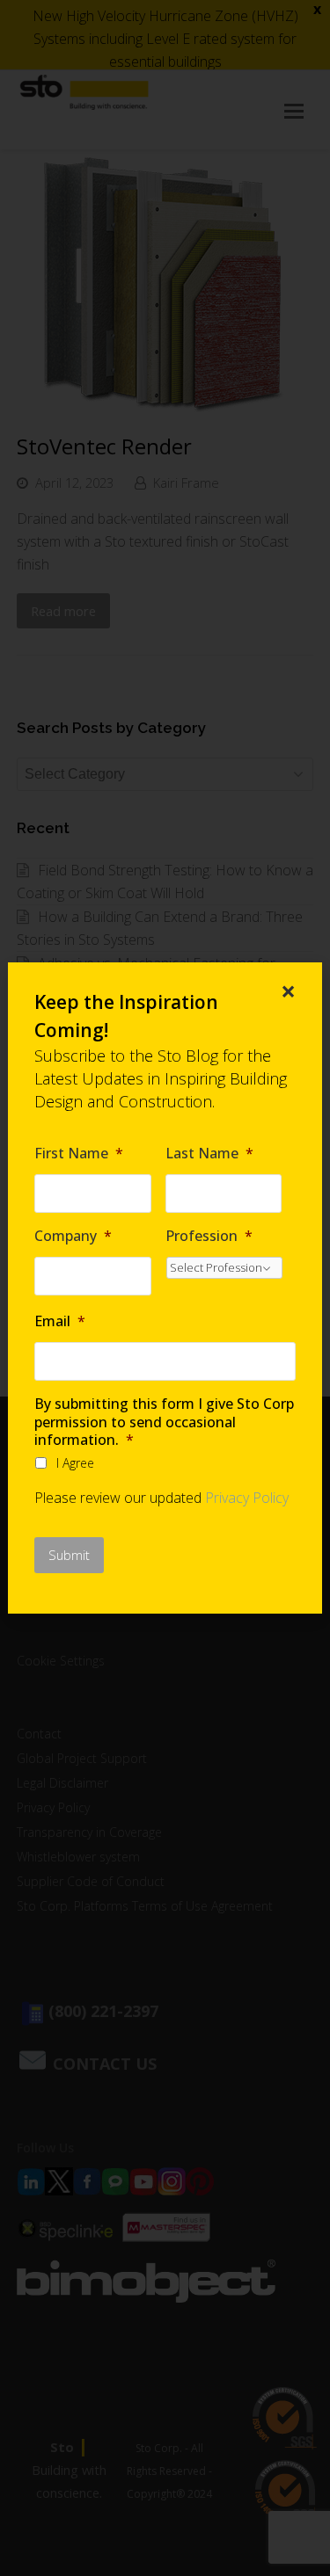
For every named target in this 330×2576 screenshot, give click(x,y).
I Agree (75, 1463)
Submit (69, 1555)
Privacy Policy (247, 1498)
